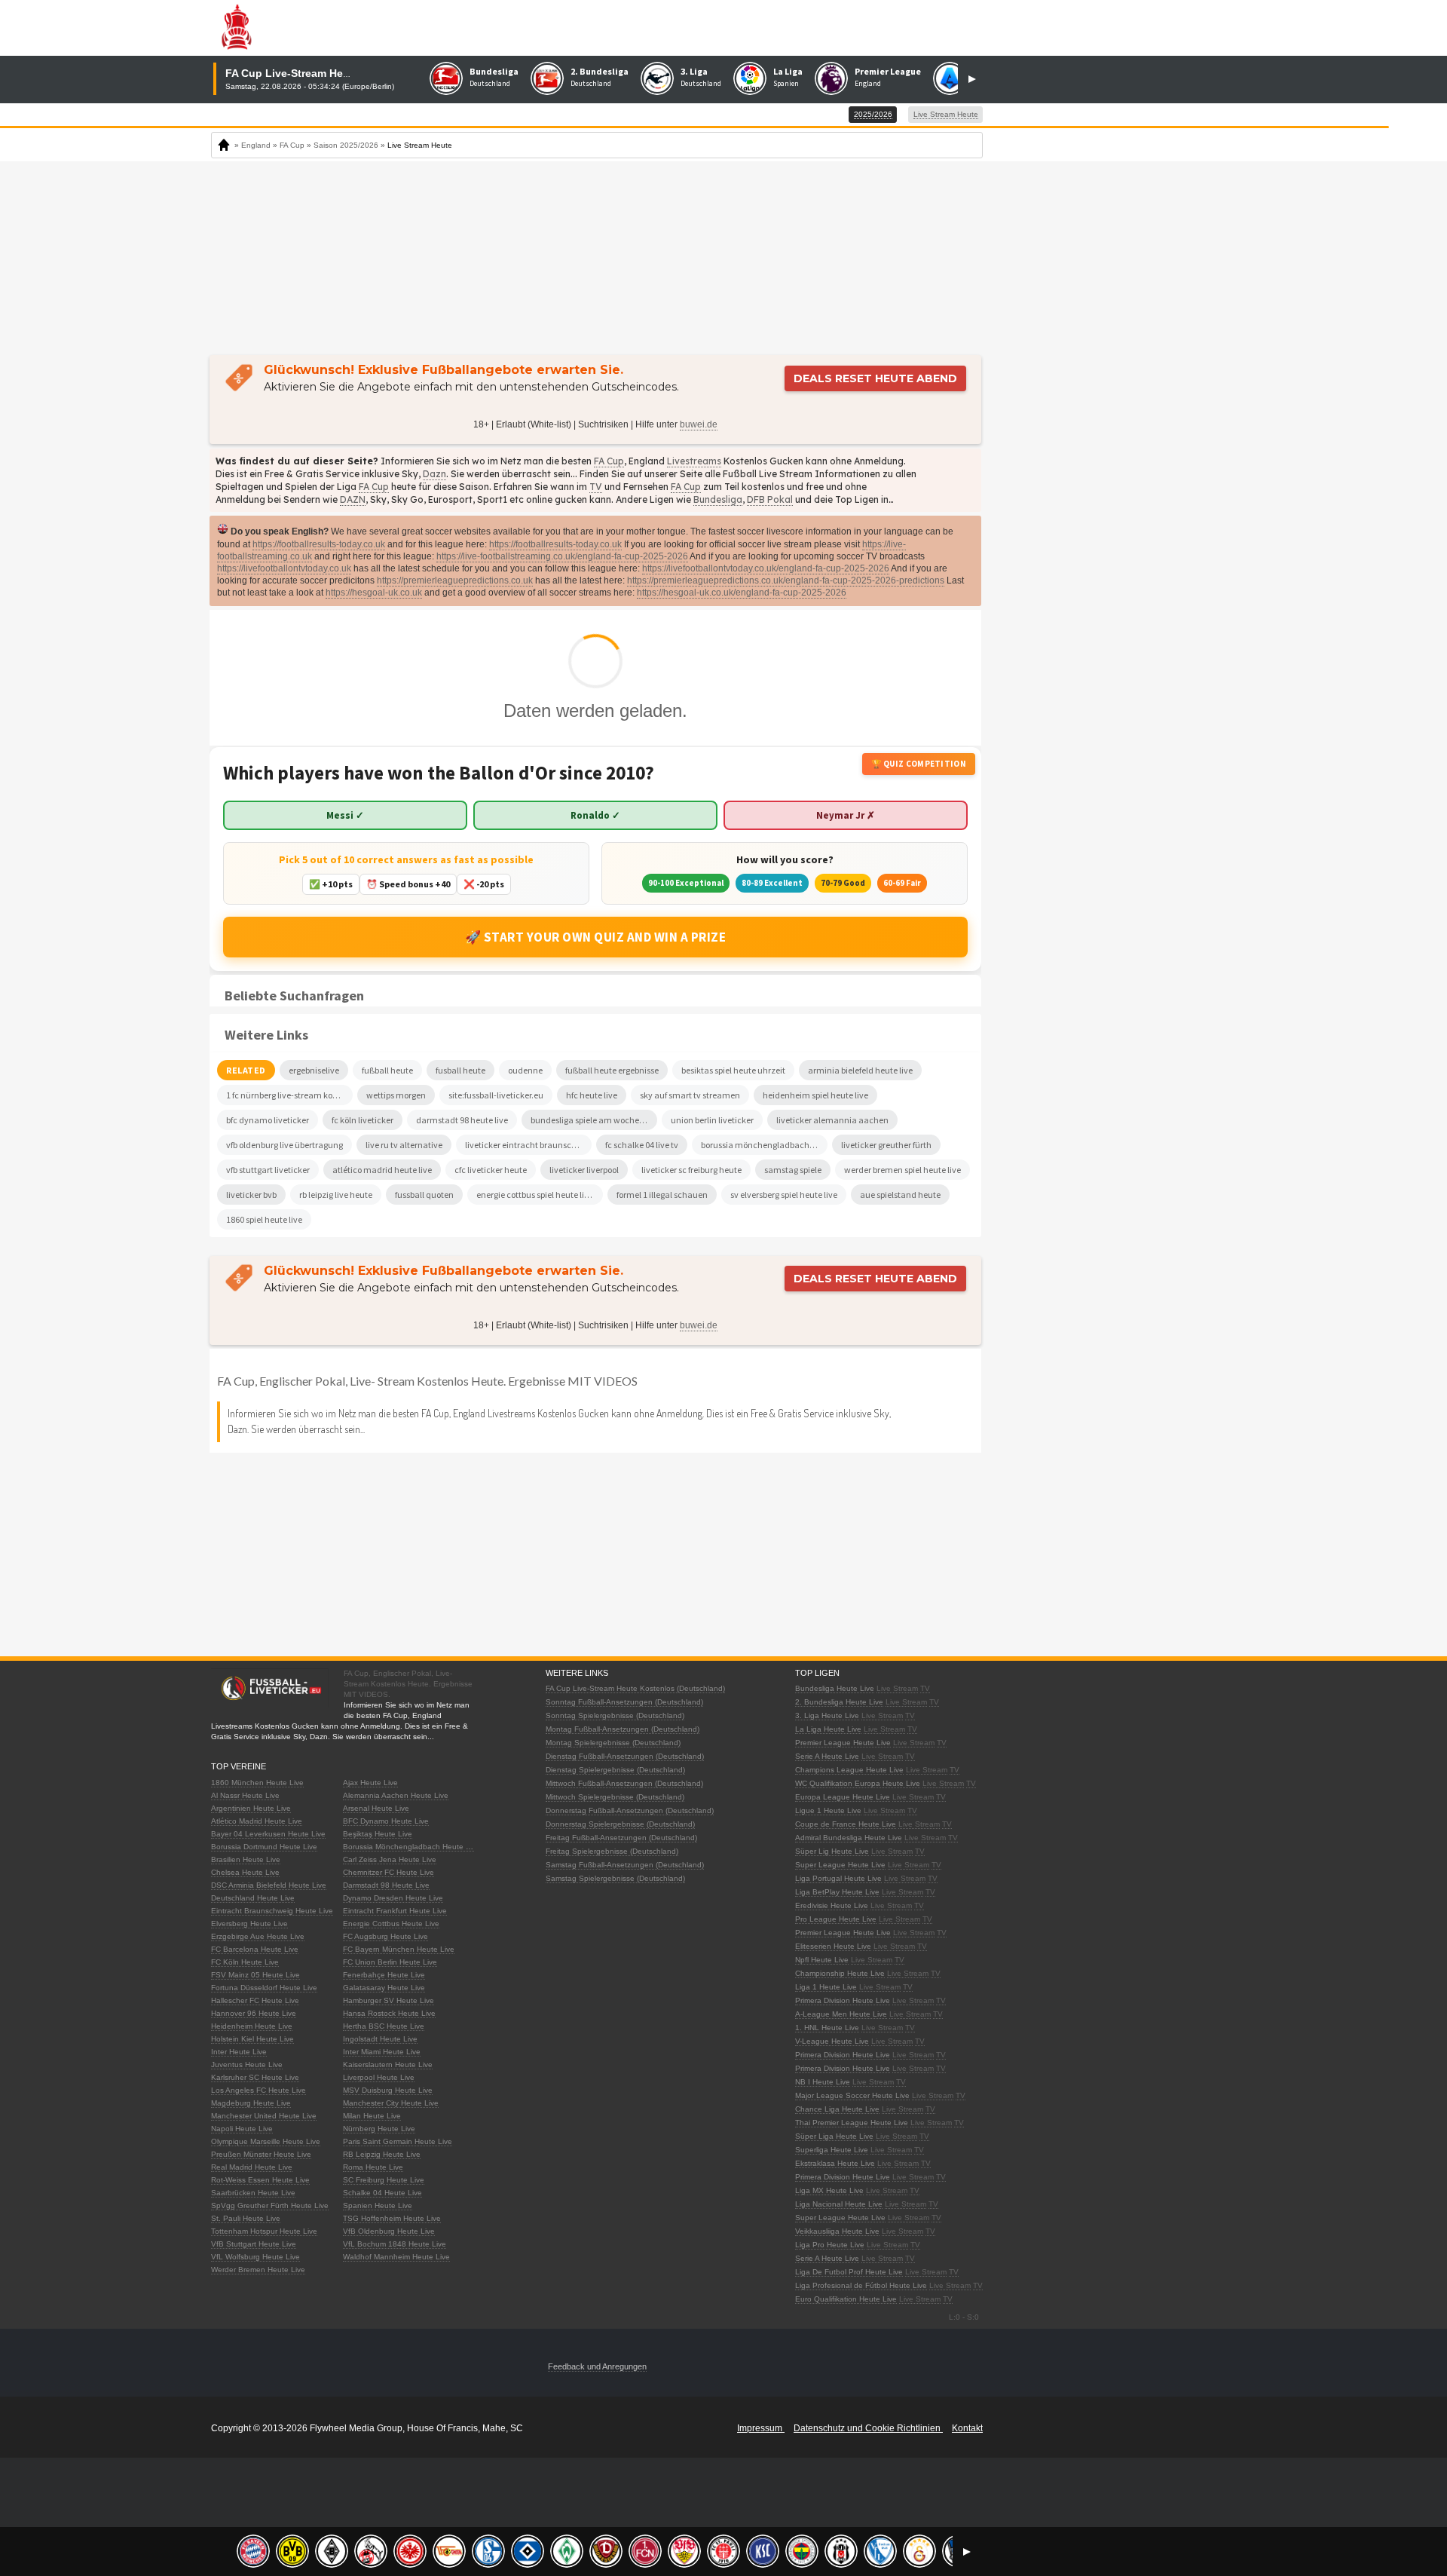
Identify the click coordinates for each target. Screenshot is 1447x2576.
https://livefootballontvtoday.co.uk (284, 568)
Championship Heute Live (840, 1973)
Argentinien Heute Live (251, 1808)
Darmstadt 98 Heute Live (386, 1885)
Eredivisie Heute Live (832, 1905)
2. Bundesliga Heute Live (839, 1702)
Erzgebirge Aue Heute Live (258, 1936)
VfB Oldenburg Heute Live (389, 2231)
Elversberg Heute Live (249, 1924)
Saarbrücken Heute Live (253, 2193)
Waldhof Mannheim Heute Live (396, 2257)
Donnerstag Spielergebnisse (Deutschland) (620, 1824)
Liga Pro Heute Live (830, 2245)
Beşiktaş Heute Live (378, 1834)
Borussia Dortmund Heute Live (264, 1847)
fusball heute (460, 1070)
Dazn (434, 474)
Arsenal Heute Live (376, 1808)
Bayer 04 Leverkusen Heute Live (268, 1834)
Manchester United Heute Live (264, 2116)
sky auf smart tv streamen (690, 1095)
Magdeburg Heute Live (251, 2103)
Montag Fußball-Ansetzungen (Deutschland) (623, 1729)
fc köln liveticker (363, 1120)
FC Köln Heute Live (245, 1962)
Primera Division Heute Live (843, 2000)
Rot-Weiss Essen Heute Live (260, 2180)
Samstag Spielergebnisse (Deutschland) (615, 1878)
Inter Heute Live (239, 2052)
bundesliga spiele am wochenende (594, 1120)
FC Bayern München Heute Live (399, 1949)
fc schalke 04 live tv (642, 1145)
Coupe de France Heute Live (846, 1824)
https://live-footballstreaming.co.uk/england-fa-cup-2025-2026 (562, 556)
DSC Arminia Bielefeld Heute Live (269, 1885)
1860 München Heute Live (257, 1783)
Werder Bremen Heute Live (258, 2270)
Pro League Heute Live (836, 1919)
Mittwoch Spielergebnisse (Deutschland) (615, 1797)
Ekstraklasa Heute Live (835, 2163)
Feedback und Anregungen (597, 2366)
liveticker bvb (251, 1195)
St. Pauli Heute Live (246, 2218)
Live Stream (897, 1688)
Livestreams (694, 461)
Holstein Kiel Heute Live (252, 2039)
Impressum (761, 2428)
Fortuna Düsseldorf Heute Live (264, 1988)
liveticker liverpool (584, 1170)
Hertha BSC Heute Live (384, 2026)
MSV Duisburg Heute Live (388, 2090)
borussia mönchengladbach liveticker (764, 1145)
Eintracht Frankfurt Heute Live (395, 1911)
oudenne (525, 1070)
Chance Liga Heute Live (837, 2109)
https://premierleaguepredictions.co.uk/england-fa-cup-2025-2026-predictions (786, 580)
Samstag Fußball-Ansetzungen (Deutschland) (625, 1865)
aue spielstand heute (900, 1195)
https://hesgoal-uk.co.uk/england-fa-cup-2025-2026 (742, 593)
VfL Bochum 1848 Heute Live (395, 2244)
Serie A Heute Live (827, 1756)
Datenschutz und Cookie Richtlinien (868, 2428)
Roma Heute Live (373, 2167)
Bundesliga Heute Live (835, 1688)
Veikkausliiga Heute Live (837, 2231)
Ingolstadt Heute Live (380, 2039)
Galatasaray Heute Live (384, 1988)
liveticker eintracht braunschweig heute (528, 1145)
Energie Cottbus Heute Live (391, 1924)
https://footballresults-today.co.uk (319, 544)
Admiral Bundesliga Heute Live (849, 1838)
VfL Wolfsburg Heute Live (255, 2257)
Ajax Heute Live (370, 1783)
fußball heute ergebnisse (612, 1070)
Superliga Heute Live (832, 2150)
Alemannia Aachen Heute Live (396, 1795)
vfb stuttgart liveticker (268, 1170)
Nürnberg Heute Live (379, 2129)
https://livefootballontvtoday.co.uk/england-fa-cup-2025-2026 (766, 568)
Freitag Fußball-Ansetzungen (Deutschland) (621, 1838)
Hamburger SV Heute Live (389, 2000)
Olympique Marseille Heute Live (266, 2141)
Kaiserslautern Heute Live (388, 2064)
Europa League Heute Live (843, 1797)
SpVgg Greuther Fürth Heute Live (270, 2205)
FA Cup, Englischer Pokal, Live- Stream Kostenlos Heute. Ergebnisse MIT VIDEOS (427, 1381)
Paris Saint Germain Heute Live (398, 2141)
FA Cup (609, 461)
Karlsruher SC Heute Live (255, 2077)
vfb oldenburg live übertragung (285, 1145)
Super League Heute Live (840, 1865)
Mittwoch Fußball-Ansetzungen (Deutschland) (624, 1783)
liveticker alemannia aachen (832, 1120)
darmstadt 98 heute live (462, 1120)
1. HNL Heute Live (827, 2028)
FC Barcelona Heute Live (255, 1949)
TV (596, 487)
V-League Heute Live (832, 2041)
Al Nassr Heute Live (245, 1795)
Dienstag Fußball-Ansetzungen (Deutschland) (625, 1756)
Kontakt (967, 2428)
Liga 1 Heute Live (826, 1987)
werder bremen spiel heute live (902, 1170)
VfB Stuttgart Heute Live (254, 2244)
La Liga (788, 71)
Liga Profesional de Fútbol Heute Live (861, 2285)
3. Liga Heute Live (827, 1715)
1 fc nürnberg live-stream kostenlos (289, 1095)
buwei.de (699, 424)
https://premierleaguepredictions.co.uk (455, 580)
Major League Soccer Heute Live (852, 2095)
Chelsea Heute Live (245, 1872)
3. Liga (694, 71)
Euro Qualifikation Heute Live (846, 2299)
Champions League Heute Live (849, 1770)
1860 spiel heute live (264, 1219)
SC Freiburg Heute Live (384, 2180)
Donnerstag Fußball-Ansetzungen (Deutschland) (630, 1810)
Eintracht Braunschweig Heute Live (272, 1911)
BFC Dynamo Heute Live (386, 1821)
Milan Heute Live (372, 2116)
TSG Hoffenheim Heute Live (392, 2218)
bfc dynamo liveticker (268, 1120)
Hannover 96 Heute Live (254, 2013)
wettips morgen (396, 1095)
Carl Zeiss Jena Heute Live (390, 1859)
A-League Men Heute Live (841, 2014)
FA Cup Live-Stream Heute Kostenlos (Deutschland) (635, 1688)
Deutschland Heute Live (253, 1898)
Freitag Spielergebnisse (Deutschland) (612, 1851)
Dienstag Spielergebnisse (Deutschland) (615, 1770)
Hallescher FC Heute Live (255, 2000)
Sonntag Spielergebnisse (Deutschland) (615, 1715)
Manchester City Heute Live (391, 2103)
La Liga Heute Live (828, 1729)
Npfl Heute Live (822, 1960)
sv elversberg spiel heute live (784, 1195)
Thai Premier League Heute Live (852, 2123)
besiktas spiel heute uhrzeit (733, 1070)
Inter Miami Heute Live (382, 2052)
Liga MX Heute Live (829, 2190)
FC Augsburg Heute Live (385, 1936)
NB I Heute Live (823, 2082)
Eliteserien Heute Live (833, 1946)
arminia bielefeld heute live (860, 1070)
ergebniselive (314, 1070)
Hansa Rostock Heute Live (389, 2013)
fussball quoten (424, 1195)
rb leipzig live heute (336, 1195)
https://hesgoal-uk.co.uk (374, 593)
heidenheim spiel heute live (815, 1095)
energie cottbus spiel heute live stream (540, 1195)
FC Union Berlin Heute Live (390, 1962)
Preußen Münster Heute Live (261, 2154)
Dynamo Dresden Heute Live (393, 1898)
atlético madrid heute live (382, 1170)
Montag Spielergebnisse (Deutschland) (613, 1743)
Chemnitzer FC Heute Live (389, 1872)
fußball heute (387, 1070)
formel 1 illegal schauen (662, 1195)
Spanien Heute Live (378, 2205)
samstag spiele (793, 1170)
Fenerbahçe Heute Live (384, 1975)
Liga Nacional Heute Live (839, 2204)
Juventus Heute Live (247, 2064)
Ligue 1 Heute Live (828, 1810)
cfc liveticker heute (491, 1170)
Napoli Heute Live (242, 2129)
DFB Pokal (770, 499)
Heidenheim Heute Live (252, 2026)
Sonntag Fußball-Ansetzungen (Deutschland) (624, 1702)
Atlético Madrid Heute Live (257, 1821)
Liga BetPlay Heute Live (837, 1892)
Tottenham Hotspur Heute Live (264, 2231)
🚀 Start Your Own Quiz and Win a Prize (596, 937)
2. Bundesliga (600, 71)
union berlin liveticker (712, 1120)
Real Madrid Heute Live (252, 2167)
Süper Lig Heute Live (832, 1851)
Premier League (888, 71)
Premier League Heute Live (843, 1743)
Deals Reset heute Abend (875, 378)
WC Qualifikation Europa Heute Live (858, 1783)
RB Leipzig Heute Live (382, 2154)
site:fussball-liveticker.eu (496, 1095)
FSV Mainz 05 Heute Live (255, 1975)
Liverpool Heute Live (379, 2077)
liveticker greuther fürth (886, 1145)
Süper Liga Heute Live (834, 2136)
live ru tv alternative (404, 1145)
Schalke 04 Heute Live (382, 2193)
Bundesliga (494, 71)
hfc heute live (592, 1095)
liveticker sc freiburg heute (691, 1170)
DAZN (353, 499)
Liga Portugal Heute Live (838, 1878)
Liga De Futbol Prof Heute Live (849, 2272)
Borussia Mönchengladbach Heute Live (411, 1847)
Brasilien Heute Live (246, 1859)
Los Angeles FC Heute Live (259, 2090)
